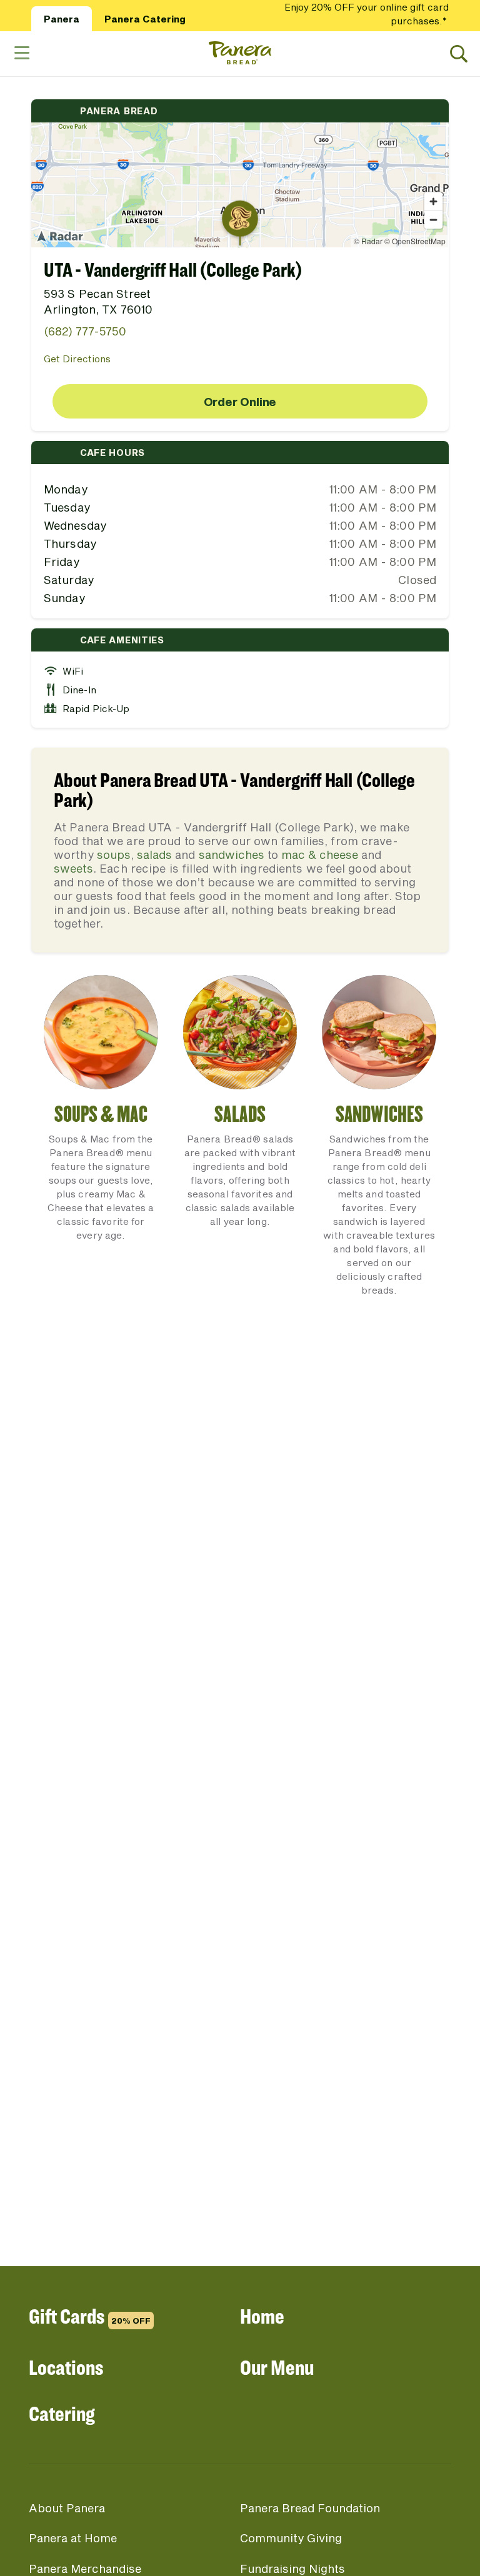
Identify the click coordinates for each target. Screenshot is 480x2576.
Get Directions (77, 359)
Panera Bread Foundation (310, 2508)
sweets (73, 868)
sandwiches (232, 855)
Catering (62, 2413)
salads (154, 855)
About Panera (67, 2508)
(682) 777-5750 (85, 331)
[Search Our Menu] (459, 54)
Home (262, 2316)
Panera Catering (145, 19)
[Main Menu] (21, 53)
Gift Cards (90, 2316)
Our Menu (277, 2367)
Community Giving (291, 2538)
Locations (66, 2367)
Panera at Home (73, 2538)
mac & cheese (320, 855)
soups (114, 855)
